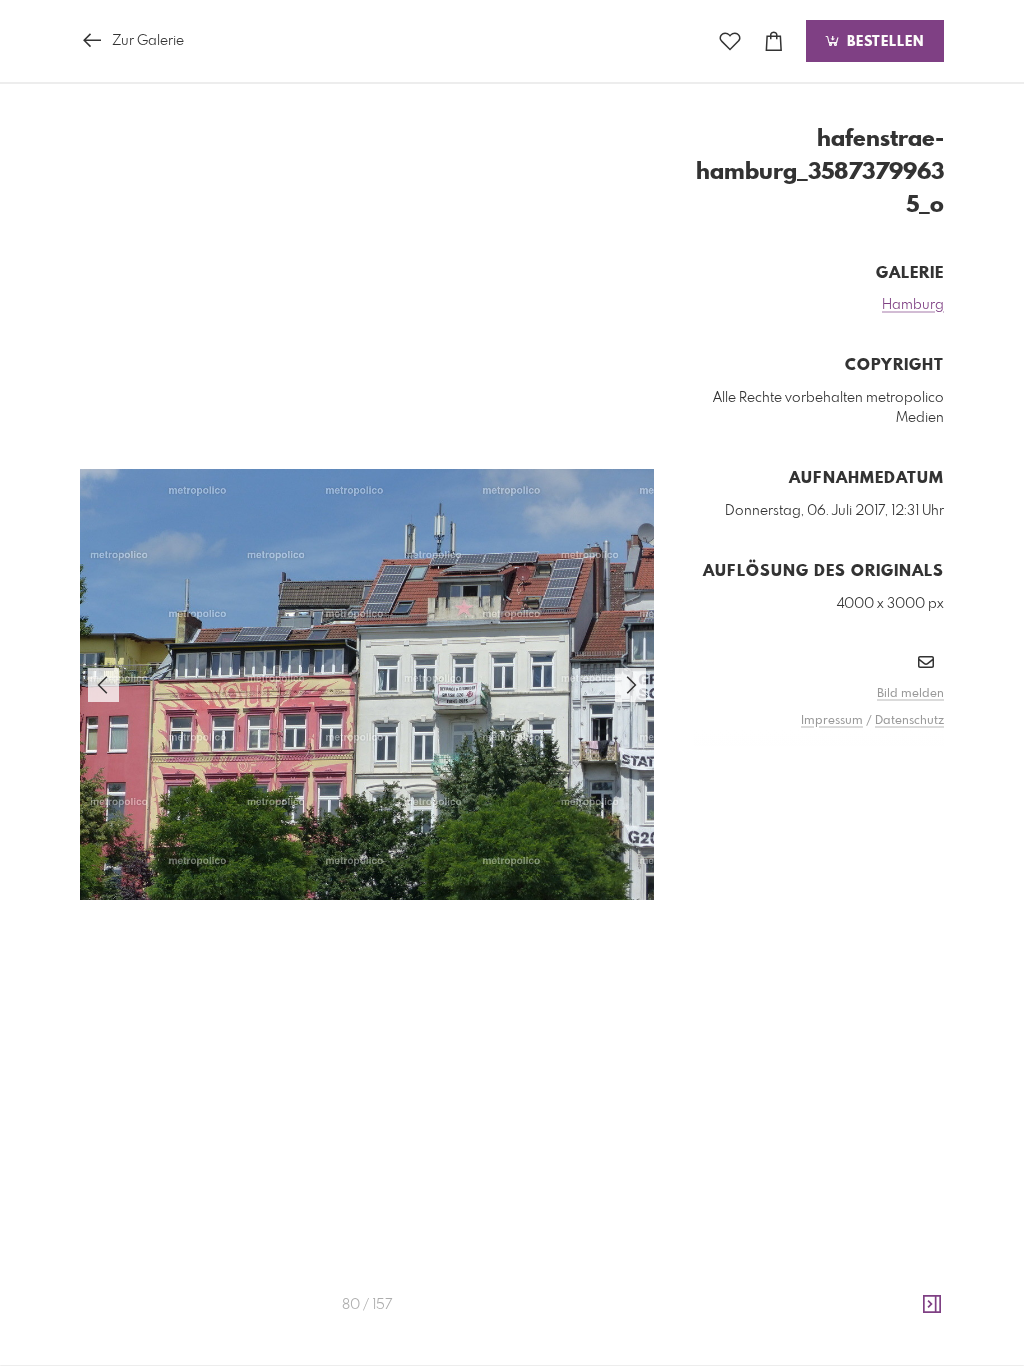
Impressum (832, 721)
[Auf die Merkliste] (730, 41)
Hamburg (913, 305)
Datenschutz (909, 721)
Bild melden (910, 694)
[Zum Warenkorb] (774, 41)
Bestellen (883, 42)
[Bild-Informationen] (932, 1305)
